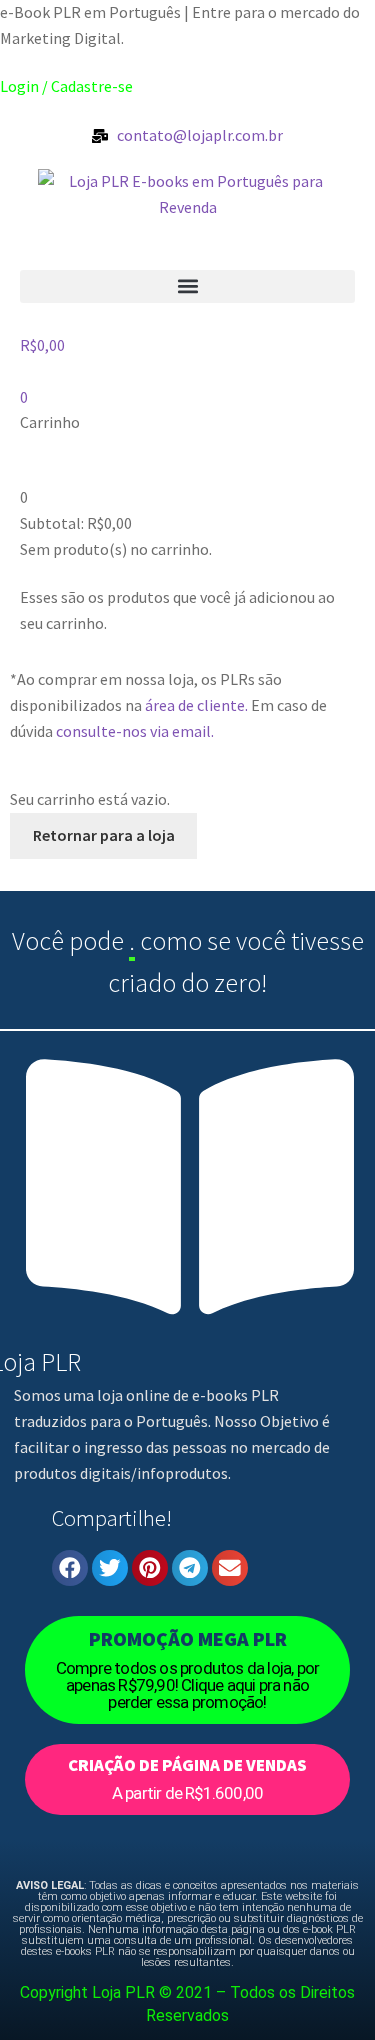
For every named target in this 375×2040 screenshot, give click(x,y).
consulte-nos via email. (135, 731)
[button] (187, 286)
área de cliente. (196, 705)
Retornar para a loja (104, 835)
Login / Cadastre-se (66, 86)
